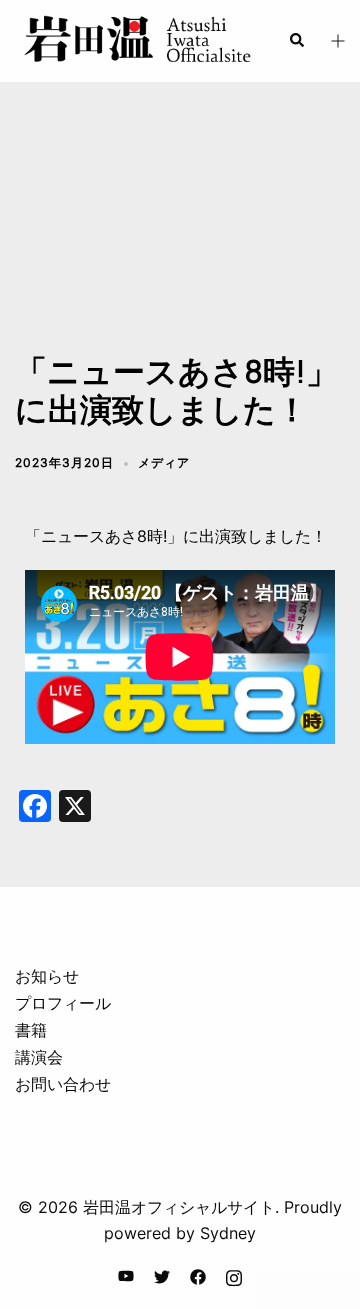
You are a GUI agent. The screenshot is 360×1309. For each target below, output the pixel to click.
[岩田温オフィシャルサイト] (136, 39)
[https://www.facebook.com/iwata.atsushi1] (198, 1275)
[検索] (296, 41)
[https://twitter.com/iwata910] (162, 1275)
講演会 (39, 1057)
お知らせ (47, 976)
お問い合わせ (63, 1084)
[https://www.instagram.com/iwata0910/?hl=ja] (234, 1275)
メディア (164, 462)
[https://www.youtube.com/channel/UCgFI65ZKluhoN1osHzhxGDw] (126, 1275)
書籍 (31, 1030)
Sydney (228, 1233)
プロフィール (63, 1003)
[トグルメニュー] (337, 41)
